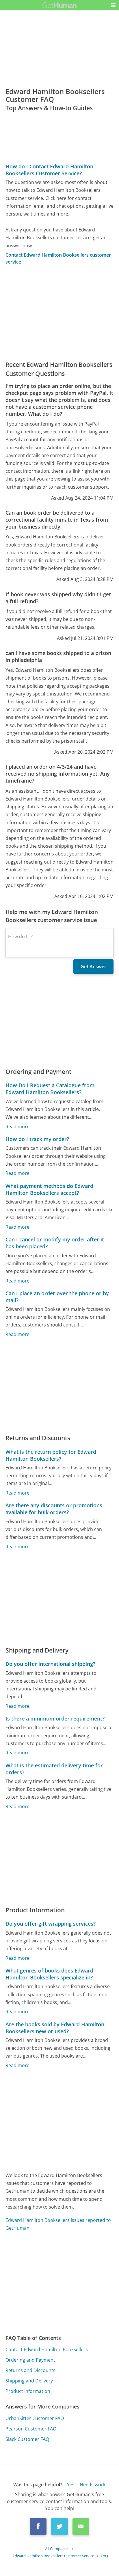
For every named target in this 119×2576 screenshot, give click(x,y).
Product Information (28, 2391)
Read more (17, 1127)
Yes (71, 2485)
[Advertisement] (59, 313)
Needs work (93, 2485)
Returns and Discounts (30, 2370)
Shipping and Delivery (29, 2381)
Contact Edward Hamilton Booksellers (47, 2349)
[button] (113, 5)
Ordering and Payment (30, 2360)
